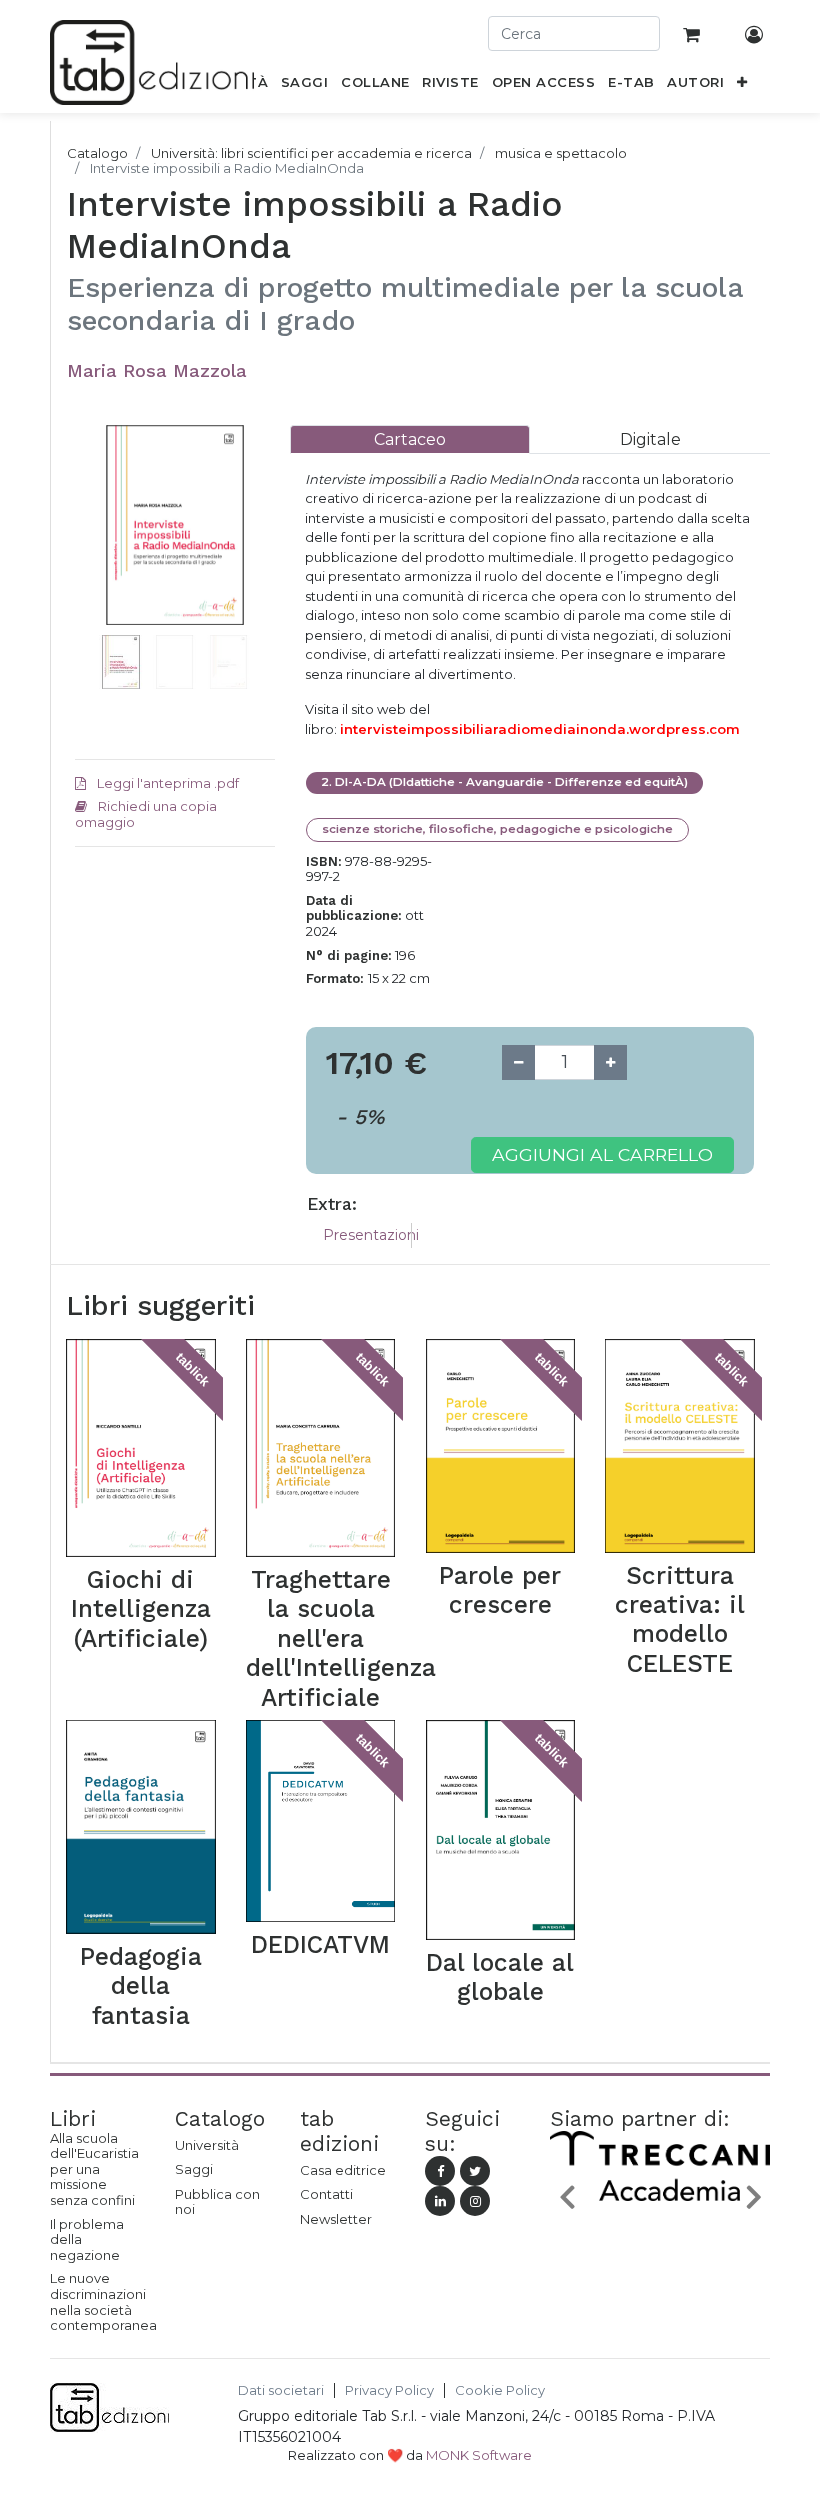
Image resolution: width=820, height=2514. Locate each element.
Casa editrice (343, 2170)
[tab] (410, 439)
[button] (742, 86)
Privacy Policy (389, 2390)
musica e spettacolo (561, 153)
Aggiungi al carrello (602, 1154)
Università (207, 2145)
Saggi (194, 2169)
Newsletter (336, 2219)
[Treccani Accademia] (660, 2202)
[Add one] (610, 1062)
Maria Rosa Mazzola (157, 370)
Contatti (326, 2194)
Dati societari (281, 2390)
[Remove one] (518, 1062)
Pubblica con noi (217, 2202)
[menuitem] (305, 86)
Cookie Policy (500, 2390)
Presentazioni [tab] (371, 1235)
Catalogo (97, 153)
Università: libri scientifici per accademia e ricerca (311, 153)
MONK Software (479, 2455)
